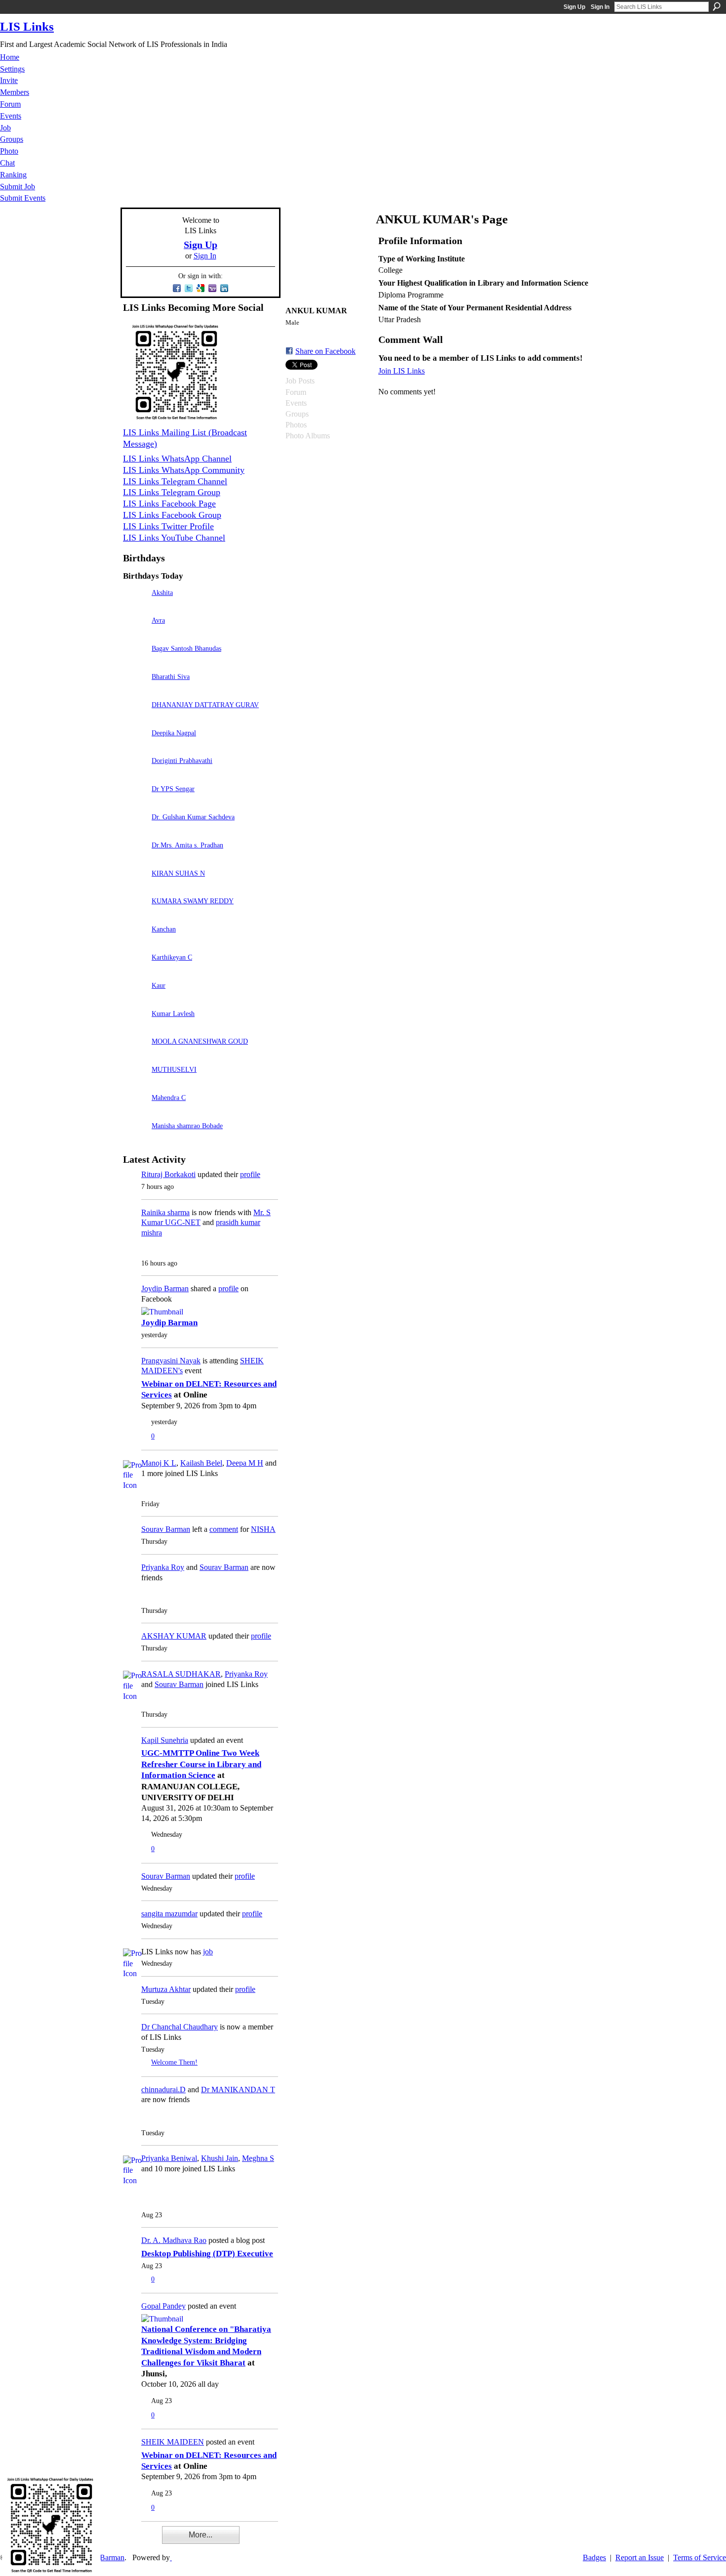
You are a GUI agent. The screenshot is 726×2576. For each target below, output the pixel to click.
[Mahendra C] (135, 1112)
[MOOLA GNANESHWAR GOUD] (135, 1055)
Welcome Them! (174, 2062)
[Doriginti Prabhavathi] (135, 775)
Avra (158, 620)
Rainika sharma (165, 1212)
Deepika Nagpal (174, 733)
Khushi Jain (220, 2158)
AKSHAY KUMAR (174, 1636)
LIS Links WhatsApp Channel (177, 459)
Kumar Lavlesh (173, 1014)
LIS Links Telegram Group (172, 492)
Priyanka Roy (163, 1567)
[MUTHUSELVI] (135, 1083)
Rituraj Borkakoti (168, 1174)
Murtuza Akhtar (166, 1989)
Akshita (162, 592)
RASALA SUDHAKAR (181, 1674)
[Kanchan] (135, 943)
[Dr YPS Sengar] (135, 803)
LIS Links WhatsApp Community (184, 470)
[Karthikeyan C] (135, 971)
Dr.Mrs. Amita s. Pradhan (187, 845)
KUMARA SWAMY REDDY (193, 901)
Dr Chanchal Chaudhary (180, 2027)
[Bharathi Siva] (135, 691)
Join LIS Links (402, 371)
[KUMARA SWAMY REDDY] (135, 915)
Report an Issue (640, 2557)
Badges (594, 2557)
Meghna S (258, 2158)
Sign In (600, 7)
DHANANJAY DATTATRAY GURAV (205, 705)
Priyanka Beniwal (169, 2158)
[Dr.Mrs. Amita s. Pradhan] (135, 859)
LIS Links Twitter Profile (168, 526)
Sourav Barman (166, 1529)
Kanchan (164, 929)
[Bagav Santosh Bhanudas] (135, 662)
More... (201, 2535)
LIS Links (27, 26)
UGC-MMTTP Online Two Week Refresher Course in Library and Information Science (201, 1764)
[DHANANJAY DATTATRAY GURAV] (135, 719)
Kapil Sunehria (165, 1740)
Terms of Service (700, 2557)
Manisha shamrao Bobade (187, 1126)
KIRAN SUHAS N (178, 873)
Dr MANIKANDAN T (238, 2090)
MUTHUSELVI (174, 1069)
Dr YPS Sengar (173, 789)
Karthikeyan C (172, 957)
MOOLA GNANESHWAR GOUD (200, 1041)
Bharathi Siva (171, 676)
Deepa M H (245, 1463)
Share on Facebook (325, 351)
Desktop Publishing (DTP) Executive (207, 2254)
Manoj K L (159, 1463)
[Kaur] (135, 999)
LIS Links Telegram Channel (175, 481)
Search (717, 6)
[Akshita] (135, 607)
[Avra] (135, 634)
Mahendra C (169, 1098)
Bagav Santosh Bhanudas (186, 648)
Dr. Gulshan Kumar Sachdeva (193, 817)
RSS (128, 2541)
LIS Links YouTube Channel (174, 538)
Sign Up (574, 7)
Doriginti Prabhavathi (182, 760)
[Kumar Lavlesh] (135, 1028)
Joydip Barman (165, 1288)
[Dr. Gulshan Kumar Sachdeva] (135, 831)
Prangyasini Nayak (171, 1361)
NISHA (263, 1529)
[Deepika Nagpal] (135, 747)
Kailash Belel (201, 1463)
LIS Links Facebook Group (172, 515)
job (208, 1952)
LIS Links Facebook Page (169, 504)
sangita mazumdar (169, 1914)
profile (250, 1174)
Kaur (159, 985)
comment (224, 1529)
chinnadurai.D (163, 2090)
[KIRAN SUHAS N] (135, 887)
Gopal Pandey (163, 2306)
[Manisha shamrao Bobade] (135, 1140)
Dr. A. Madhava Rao (174, 2240)
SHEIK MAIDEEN (173, 2442)
